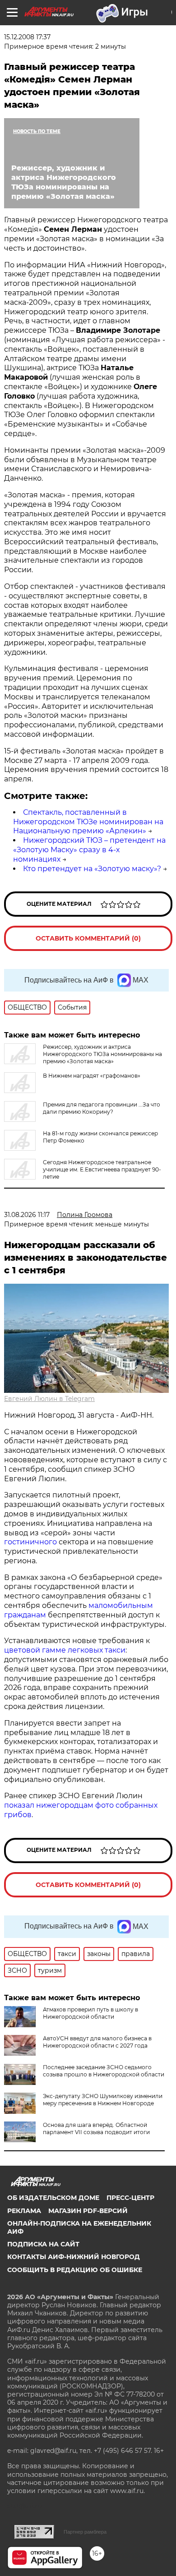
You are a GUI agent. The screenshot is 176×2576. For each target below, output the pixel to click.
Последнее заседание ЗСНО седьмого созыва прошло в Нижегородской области (104, 2071)
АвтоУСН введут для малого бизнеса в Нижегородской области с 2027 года (97, 2042)
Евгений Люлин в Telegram (49, 1399)
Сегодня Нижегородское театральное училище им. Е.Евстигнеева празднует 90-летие (102, 1169)
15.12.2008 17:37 (27, 37)
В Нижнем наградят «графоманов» (92, 1076)
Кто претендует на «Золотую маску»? (92, 869)
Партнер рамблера (85, 2532)
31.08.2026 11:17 (27, 1215)
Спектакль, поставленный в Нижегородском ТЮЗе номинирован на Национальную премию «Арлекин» (88, 822)
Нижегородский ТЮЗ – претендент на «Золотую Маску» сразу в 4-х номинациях (89, 850)
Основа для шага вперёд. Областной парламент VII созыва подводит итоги (96, 2128)
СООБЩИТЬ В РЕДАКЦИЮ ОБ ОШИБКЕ (75, 2270)
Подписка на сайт (43, 2244)
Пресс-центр (130, 2198)
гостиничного (30, 1542)
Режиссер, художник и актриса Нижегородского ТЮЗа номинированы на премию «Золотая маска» (102, 1054)
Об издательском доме (53, 2198)
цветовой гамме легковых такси (65, 1650)
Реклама (24, 2211)
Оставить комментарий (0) (88, 938)
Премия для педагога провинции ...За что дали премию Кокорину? (102, 1108)
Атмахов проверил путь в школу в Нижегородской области (90, 2013)
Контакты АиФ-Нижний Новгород (74, 2257)
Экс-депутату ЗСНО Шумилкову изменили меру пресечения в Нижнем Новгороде (103, 2100)
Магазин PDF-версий (88, 2211)
